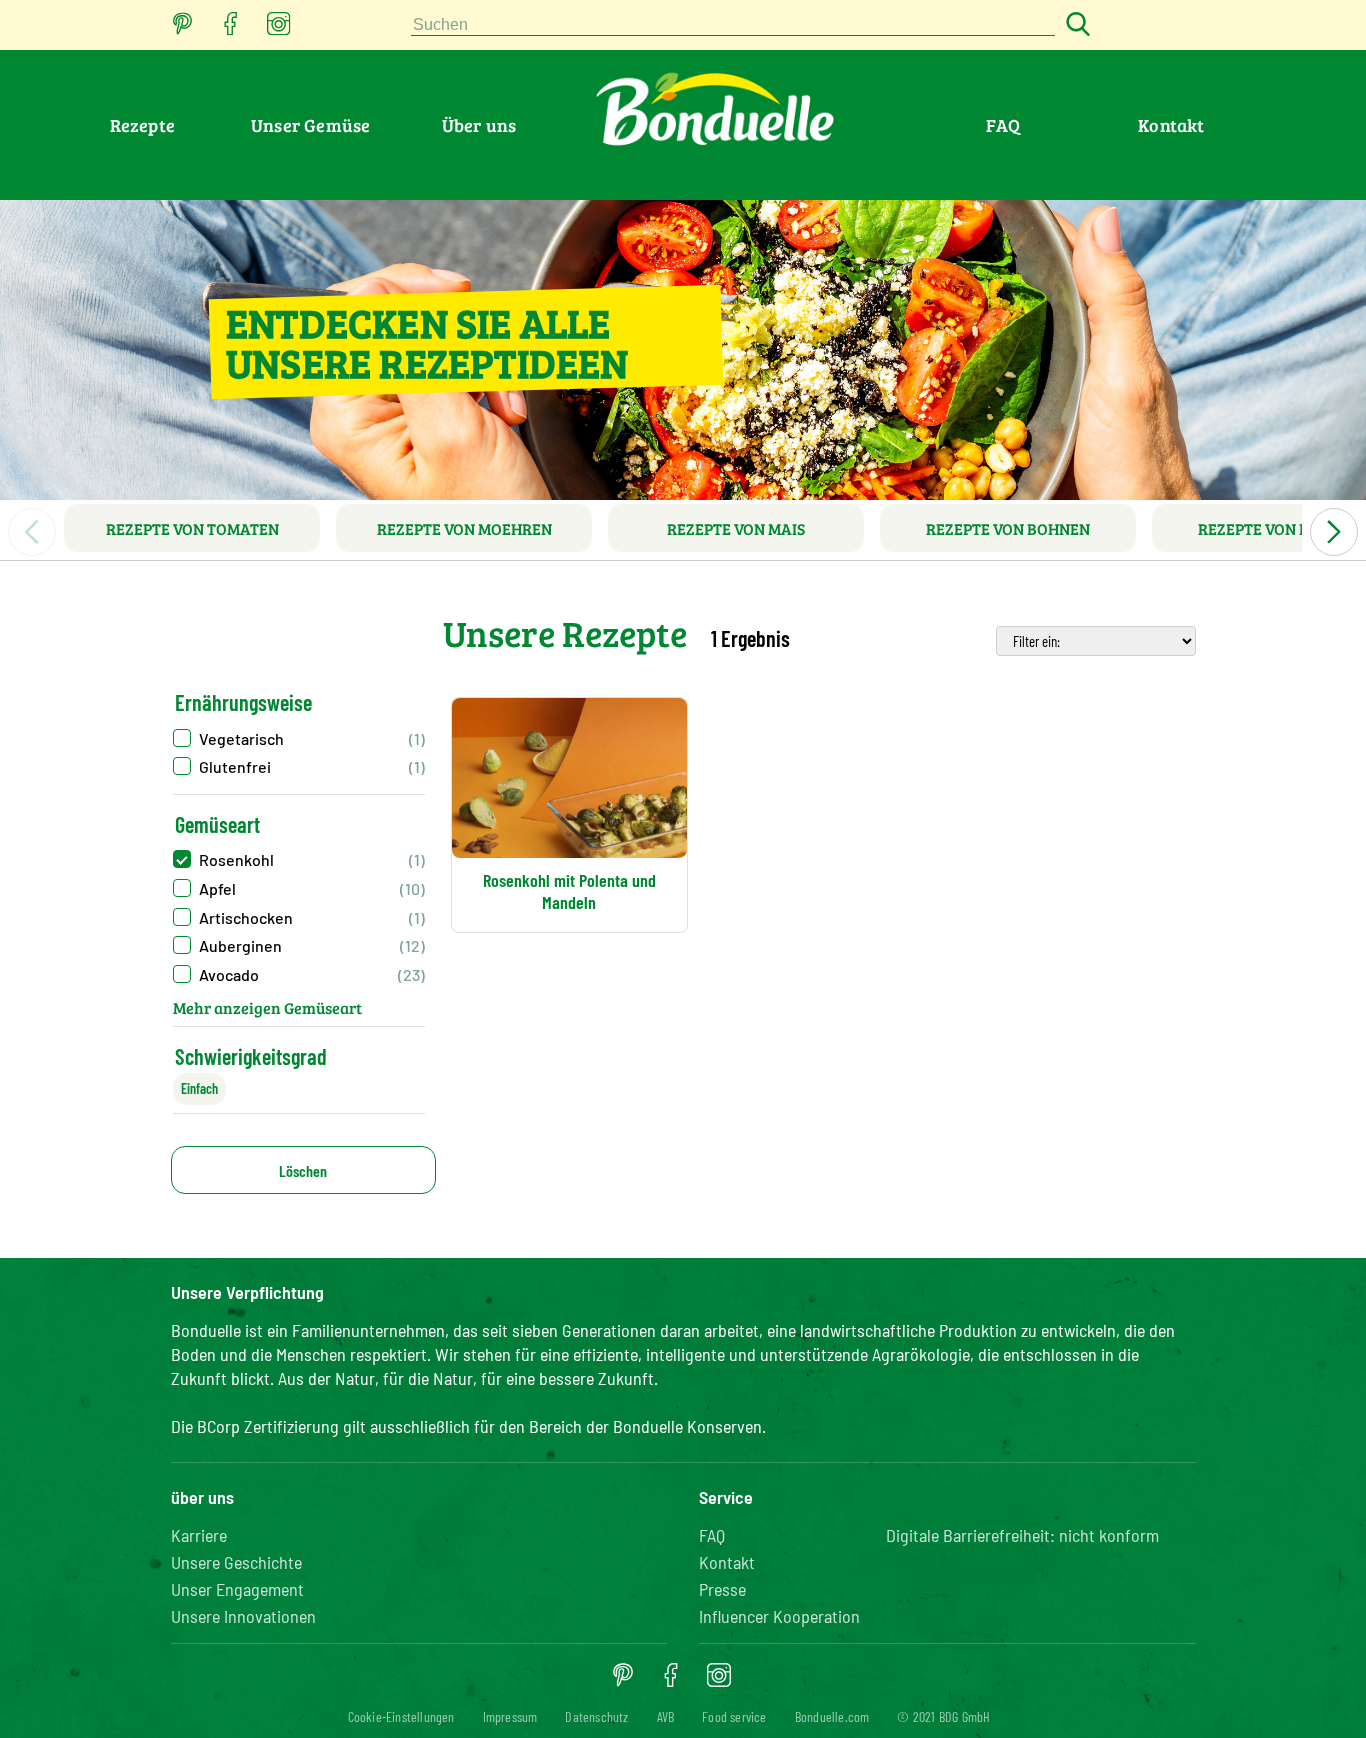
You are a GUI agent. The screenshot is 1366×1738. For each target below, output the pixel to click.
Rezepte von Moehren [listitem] (464, 528)
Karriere (199, 1535)
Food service (734, 1716)
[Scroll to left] (32, 532)
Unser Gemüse (310, 125)
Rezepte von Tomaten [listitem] (192, 528)
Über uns (479, 125)
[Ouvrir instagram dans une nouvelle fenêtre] (279, 29)
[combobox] (733, 25)
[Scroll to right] (1334, 532)
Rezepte (142, 125)
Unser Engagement (237, 1589)
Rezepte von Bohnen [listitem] (1008, 528)
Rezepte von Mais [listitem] (736, 528)
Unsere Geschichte (236, 1562)
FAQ (1003, 125)
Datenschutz (596, 1716)
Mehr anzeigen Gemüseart (267, 1007)
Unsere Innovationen (243, 1616)
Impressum (510, 1716)
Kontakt (1171, 125)
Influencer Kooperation (779, 1616)
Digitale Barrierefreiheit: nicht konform (1022, 1535)
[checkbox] (299, 738)
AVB (666, 1716)
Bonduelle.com (832, 1716)
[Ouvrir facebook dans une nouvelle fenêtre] (231, 29)
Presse (722, 1589)
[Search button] (1075, 25)
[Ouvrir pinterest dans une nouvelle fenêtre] (183, 29)
